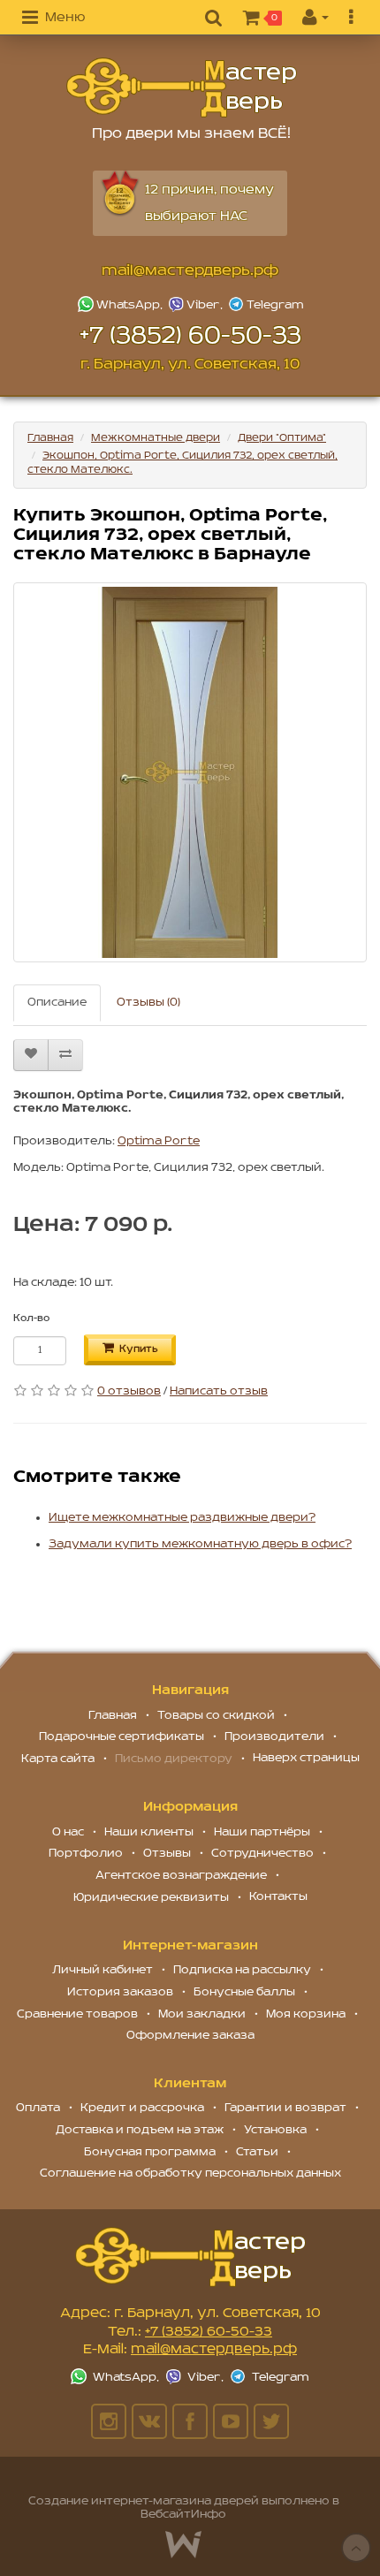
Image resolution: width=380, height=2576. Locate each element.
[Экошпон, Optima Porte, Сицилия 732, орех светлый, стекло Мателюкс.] (190, 772)
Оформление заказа (190, 2036)
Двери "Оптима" (282, 438)
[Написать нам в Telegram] (266, 304)
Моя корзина (306, 2014)
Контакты (278, 1897)
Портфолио (86, 1854)
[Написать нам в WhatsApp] (122, 304)
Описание (57, 1003)
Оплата (38, 2108)
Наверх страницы (306, 1758)
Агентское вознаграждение (181, 1876)
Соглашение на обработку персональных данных (190, 2173)
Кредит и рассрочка (142, 2108)
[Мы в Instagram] (109, 2421)
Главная (50, 438)
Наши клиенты (149, 1832)
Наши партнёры (262, 1832)
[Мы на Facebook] (190, 2421)
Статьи (257, 2152)
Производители (274, 1737)
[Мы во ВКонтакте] (149, 2421)
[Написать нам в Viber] (197, 304)
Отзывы (167, 1854)
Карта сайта (58, 1759)
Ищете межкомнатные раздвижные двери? (182, 1518)
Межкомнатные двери (156, 438)
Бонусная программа (150, 2152)
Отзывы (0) (148, 1003)
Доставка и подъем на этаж (140, 2130)
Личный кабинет (103, 1970)
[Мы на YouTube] (231, 2421)
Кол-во (31, 1318)
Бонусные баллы (244, 1992)
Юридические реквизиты (151, 1898)
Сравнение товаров (77, 2014)
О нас (68, 1832)
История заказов (120, 1992)
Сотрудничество (262, 1854)
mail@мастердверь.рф (190, 271)
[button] (53, 19)
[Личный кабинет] (315, 19)
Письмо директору (174, 1759)
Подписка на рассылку (242, 1970)
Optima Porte (159, 1141)
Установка (275, 2130)
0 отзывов (129, 1391)
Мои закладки (202, 2014)
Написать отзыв (219, 1391)
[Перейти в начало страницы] (356, 2548)
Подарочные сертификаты (122, 1737)
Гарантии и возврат (285, 2108)
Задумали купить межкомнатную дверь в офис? (200, 1544)
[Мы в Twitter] (271, 2421)
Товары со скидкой (216, 1716)
